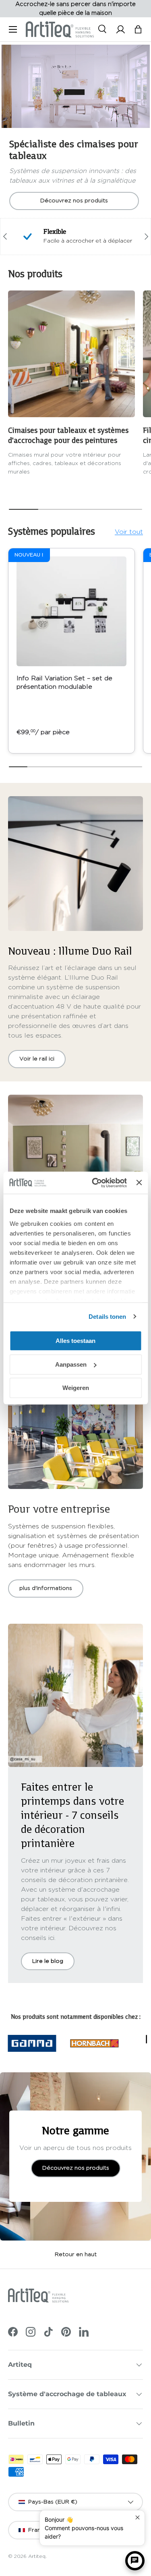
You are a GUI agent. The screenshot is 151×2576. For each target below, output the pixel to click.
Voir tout (129, 532)
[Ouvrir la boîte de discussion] (135, 2561)
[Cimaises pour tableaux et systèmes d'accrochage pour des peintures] (71, 354)
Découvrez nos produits (74, 201)
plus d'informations (46, 1588)
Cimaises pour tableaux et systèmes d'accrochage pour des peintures (68, 435)
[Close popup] (138, 2517)
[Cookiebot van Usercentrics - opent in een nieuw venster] (95, 1183)
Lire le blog (48, 1961)
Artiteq (37, 2556)
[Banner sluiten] (139, 1183)
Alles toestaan (75, 1341)
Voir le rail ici (37, 1059)
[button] (138, 29)
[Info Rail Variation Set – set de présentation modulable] (71, 611)
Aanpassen (71, 1364)
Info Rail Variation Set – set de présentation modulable (64, 683)
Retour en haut (76, 2255)
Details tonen (107, 1317)
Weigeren (76, 1388)
